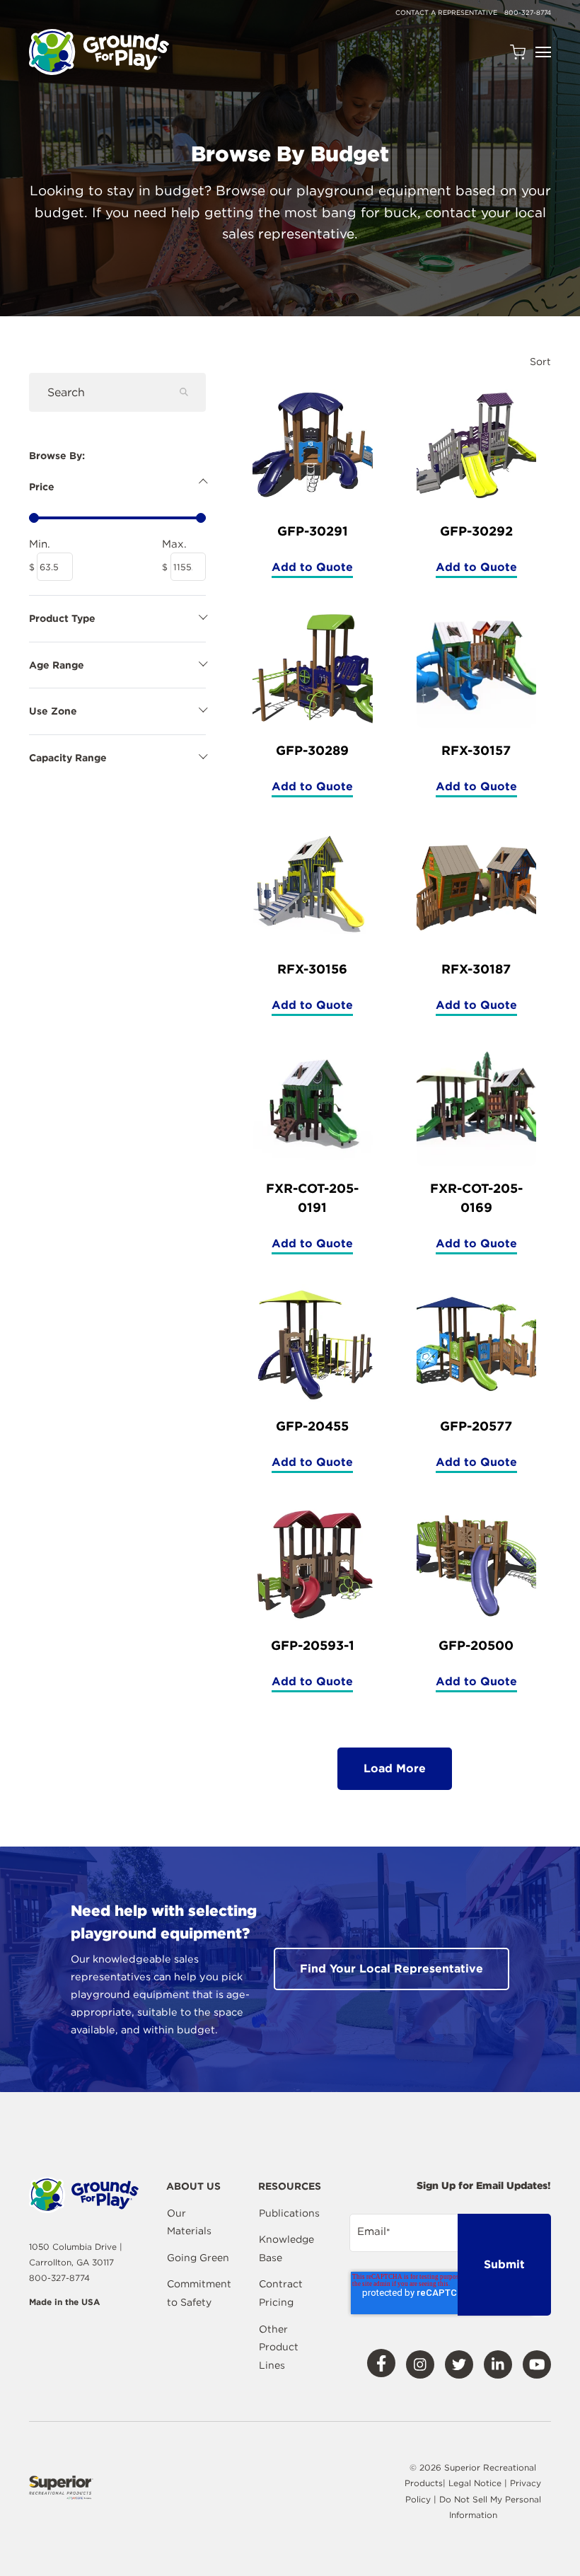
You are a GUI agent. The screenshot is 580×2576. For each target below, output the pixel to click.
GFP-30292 (476, 531)
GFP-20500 (476, 1645)
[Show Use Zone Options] (117, 707)
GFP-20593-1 (313, 1645)
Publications (289, 2213)
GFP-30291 (313, 531)
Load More (395, 1768)
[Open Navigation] (543, 52)
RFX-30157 (476, 750)
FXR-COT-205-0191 (312, 1198)
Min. (51, 544)
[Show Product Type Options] (117, 615)
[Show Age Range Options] (117, 662)
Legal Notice (475, 2483)
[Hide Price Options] (117, 483)
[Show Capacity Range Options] (117, 754)
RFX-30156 (312, 969)
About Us (193, 2187)
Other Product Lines (279, 2347)
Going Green (198, 2258)
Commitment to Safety (199, 2293)
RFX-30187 (476, 969)
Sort (540, 362)
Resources (290, 2187)
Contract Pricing (281, 2293)
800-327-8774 (528, 12)
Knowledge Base (286, 2248)
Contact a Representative (446, 12)
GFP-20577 (476, 1426)
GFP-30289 (312, 750)
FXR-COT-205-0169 (476, 1198)
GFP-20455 (312, 1426)
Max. (184, 544)
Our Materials (189, 2222)
